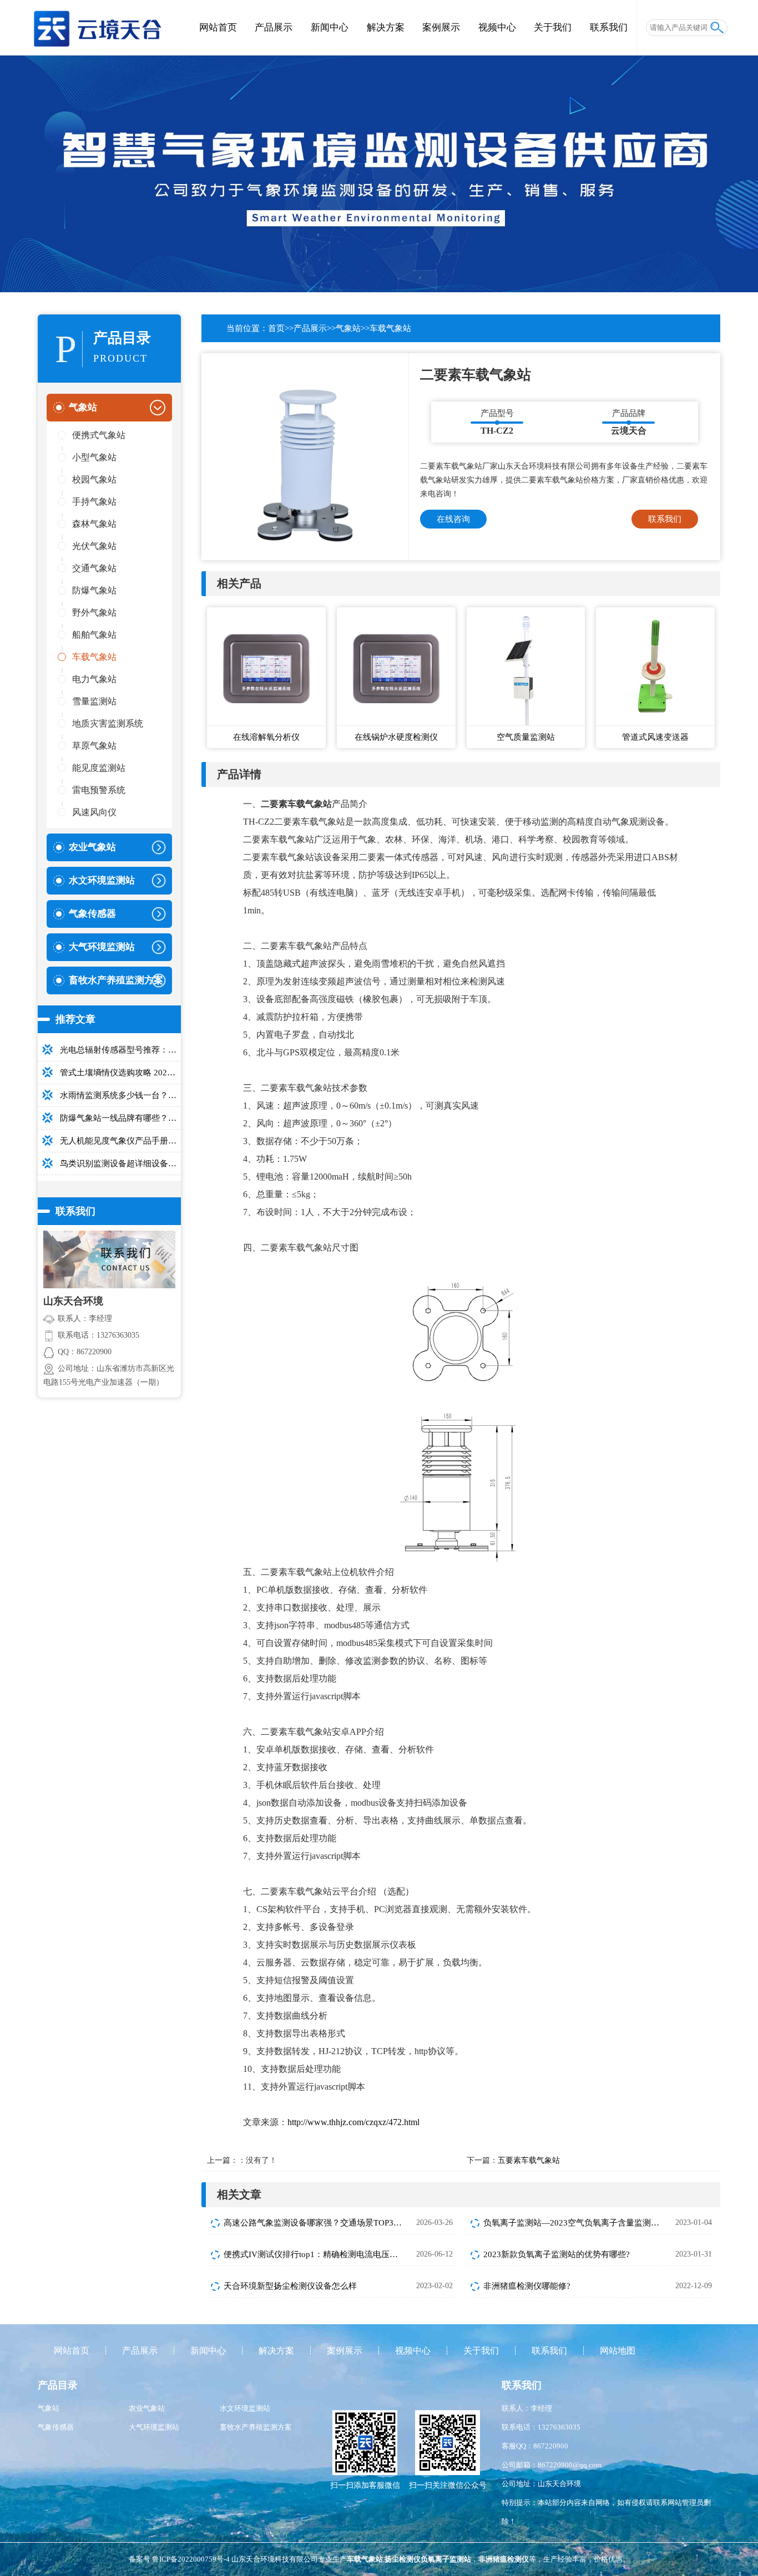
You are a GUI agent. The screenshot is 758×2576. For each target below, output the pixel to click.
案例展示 (441, 27)
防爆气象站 (94, 590)
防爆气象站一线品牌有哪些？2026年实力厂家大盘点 (120, 1118)
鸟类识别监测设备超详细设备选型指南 (120, 1163)
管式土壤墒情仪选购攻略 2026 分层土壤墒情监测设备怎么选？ (120, 1073)
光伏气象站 (94, 546)
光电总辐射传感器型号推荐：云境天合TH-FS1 (120, 1050)
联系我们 (609, 27)
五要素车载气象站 (529, 2160)
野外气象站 (94, 613)
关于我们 (553, 27)
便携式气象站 (99, 435)
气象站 (348, 328)
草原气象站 (94, 746)
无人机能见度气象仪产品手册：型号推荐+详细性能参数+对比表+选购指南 (120, 1141)
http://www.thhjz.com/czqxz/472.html (353, 2122)
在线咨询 (453, 519)
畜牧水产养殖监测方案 (256, 2427)
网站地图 (618, 2351)
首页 (276, 328)
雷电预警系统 (99, 790)
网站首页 (218, 27)
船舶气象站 (94, 635)
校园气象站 (94, 479)
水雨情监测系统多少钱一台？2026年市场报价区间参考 (120, 1095)
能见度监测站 (99, 768)
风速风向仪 (94, 812)
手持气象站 (94, 502)
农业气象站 (147, 2408)
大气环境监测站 (154, 2427)
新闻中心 (330, 27)
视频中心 (497, 27)
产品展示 (274, 27)
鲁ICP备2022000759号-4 (191, 2559)
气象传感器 (56, 2427)
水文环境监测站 (245, 2408)
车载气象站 (94, 657)
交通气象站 (94, 568)
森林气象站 (94, 524)
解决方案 (386, 27)
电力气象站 (94, 679)
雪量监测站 (94, 701)
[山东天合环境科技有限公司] (97, 22)
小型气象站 (94, 457)
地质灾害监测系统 (108, 723)
